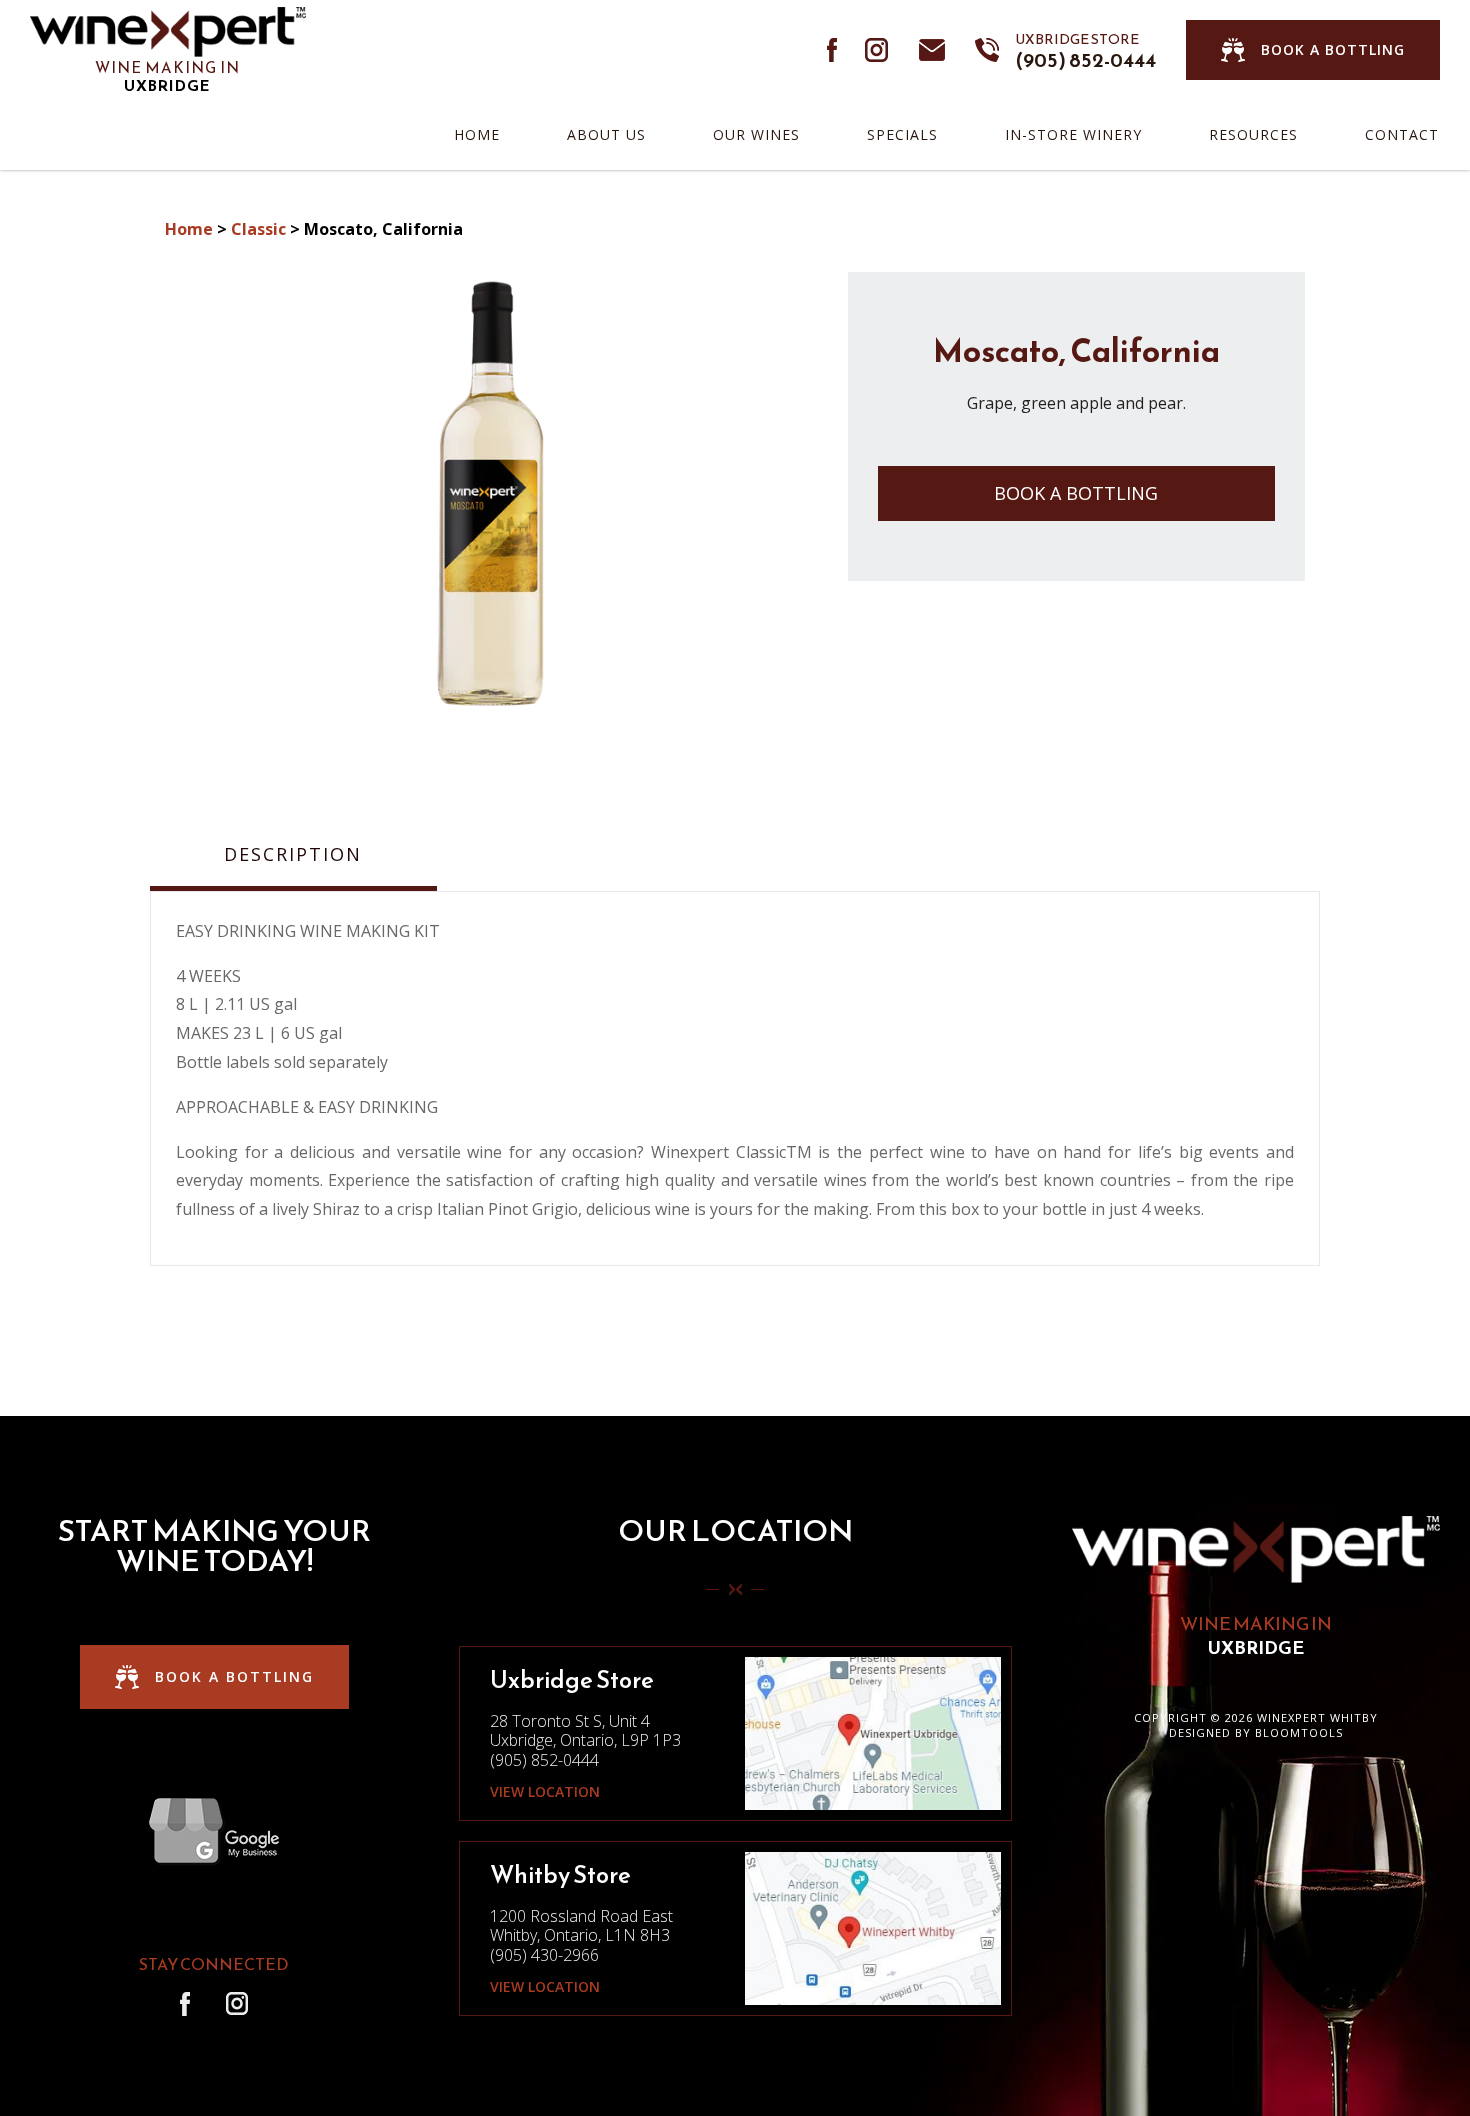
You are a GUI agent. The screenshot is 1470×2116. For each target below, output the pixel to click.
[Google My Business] (214, 1831)
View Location (545, 1792)
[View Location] (872, 1732)
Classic (258, 229)
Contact (1402, 134)
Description (293, 855)
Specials (902, 134)
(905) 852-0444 (1085, 50)
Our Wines (756, 134)
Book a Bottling (1076, 493)
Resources (1253, 134)
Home (477, 134)
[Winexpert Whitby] (168, 30)
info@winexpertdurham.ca (932, 50)
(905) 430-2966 (544, 1955)
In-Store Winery (1073, 134)
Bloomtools (1299, 1732)
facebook (833, 50)
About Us (606, 134)
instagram (877, 50)
